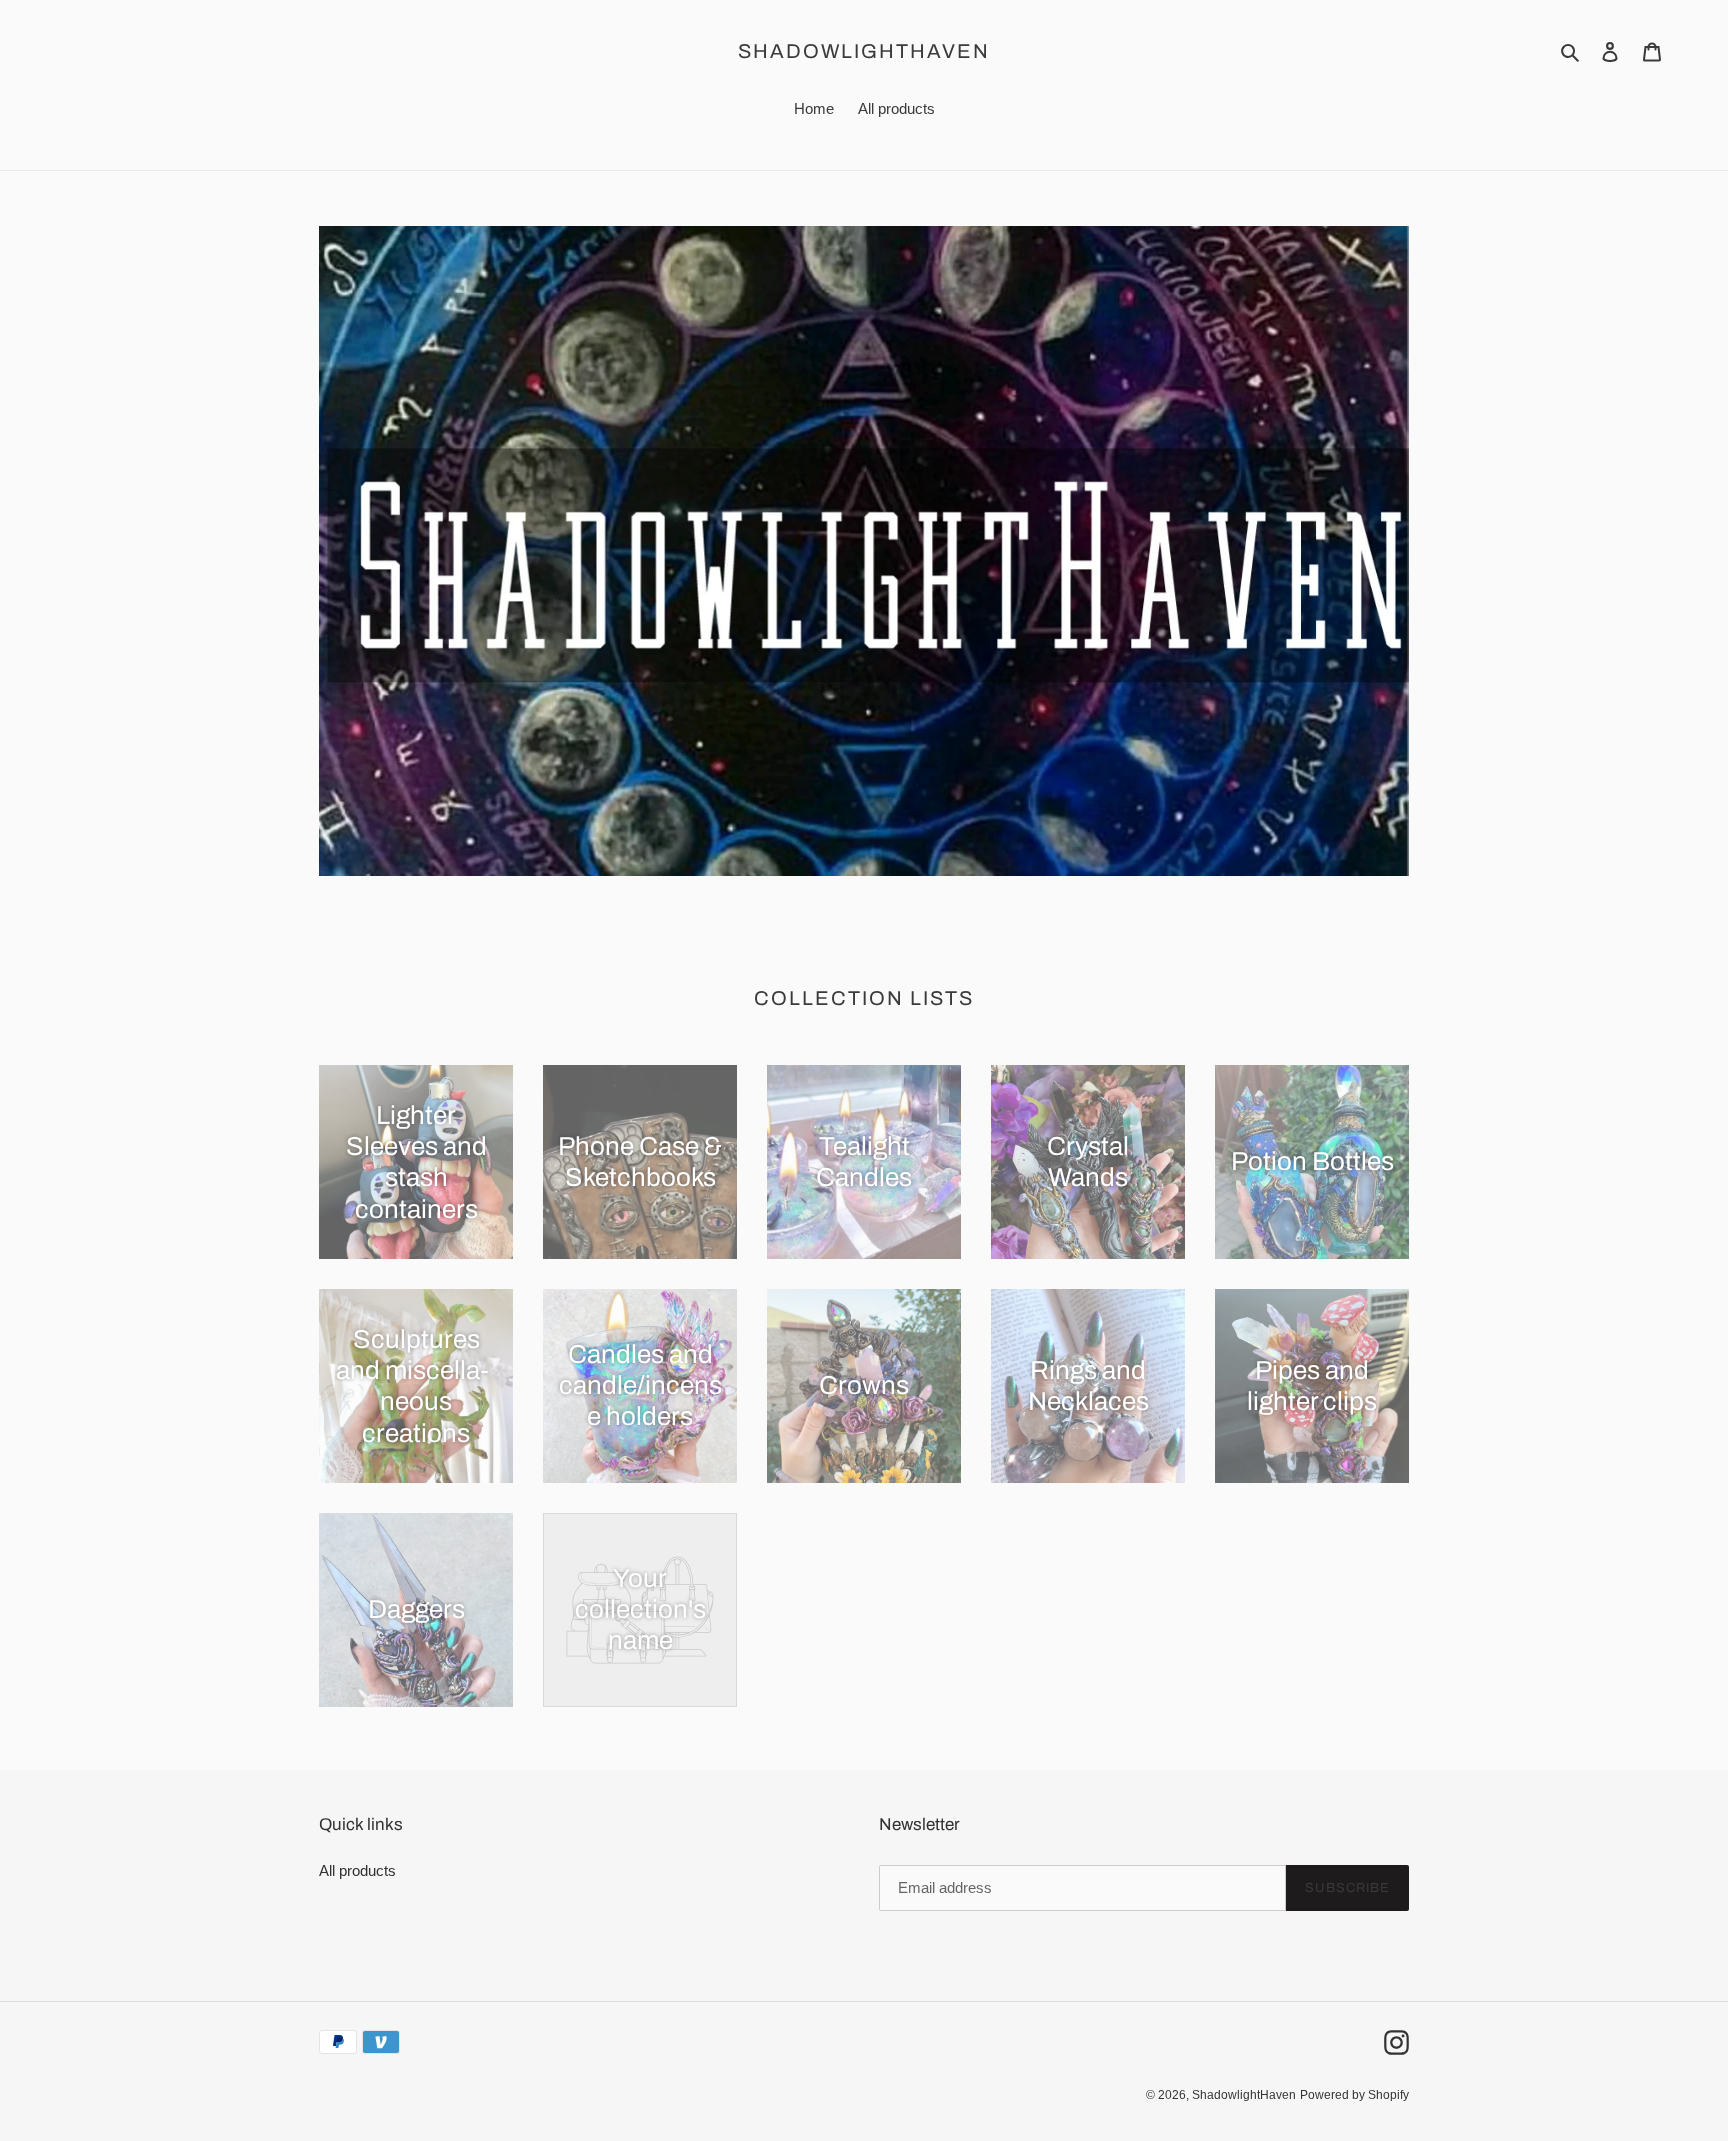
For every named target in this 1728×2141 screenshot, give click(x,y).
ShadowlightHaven (864, 51)
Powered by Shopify (1354, 2095)
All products (357, 1870)
